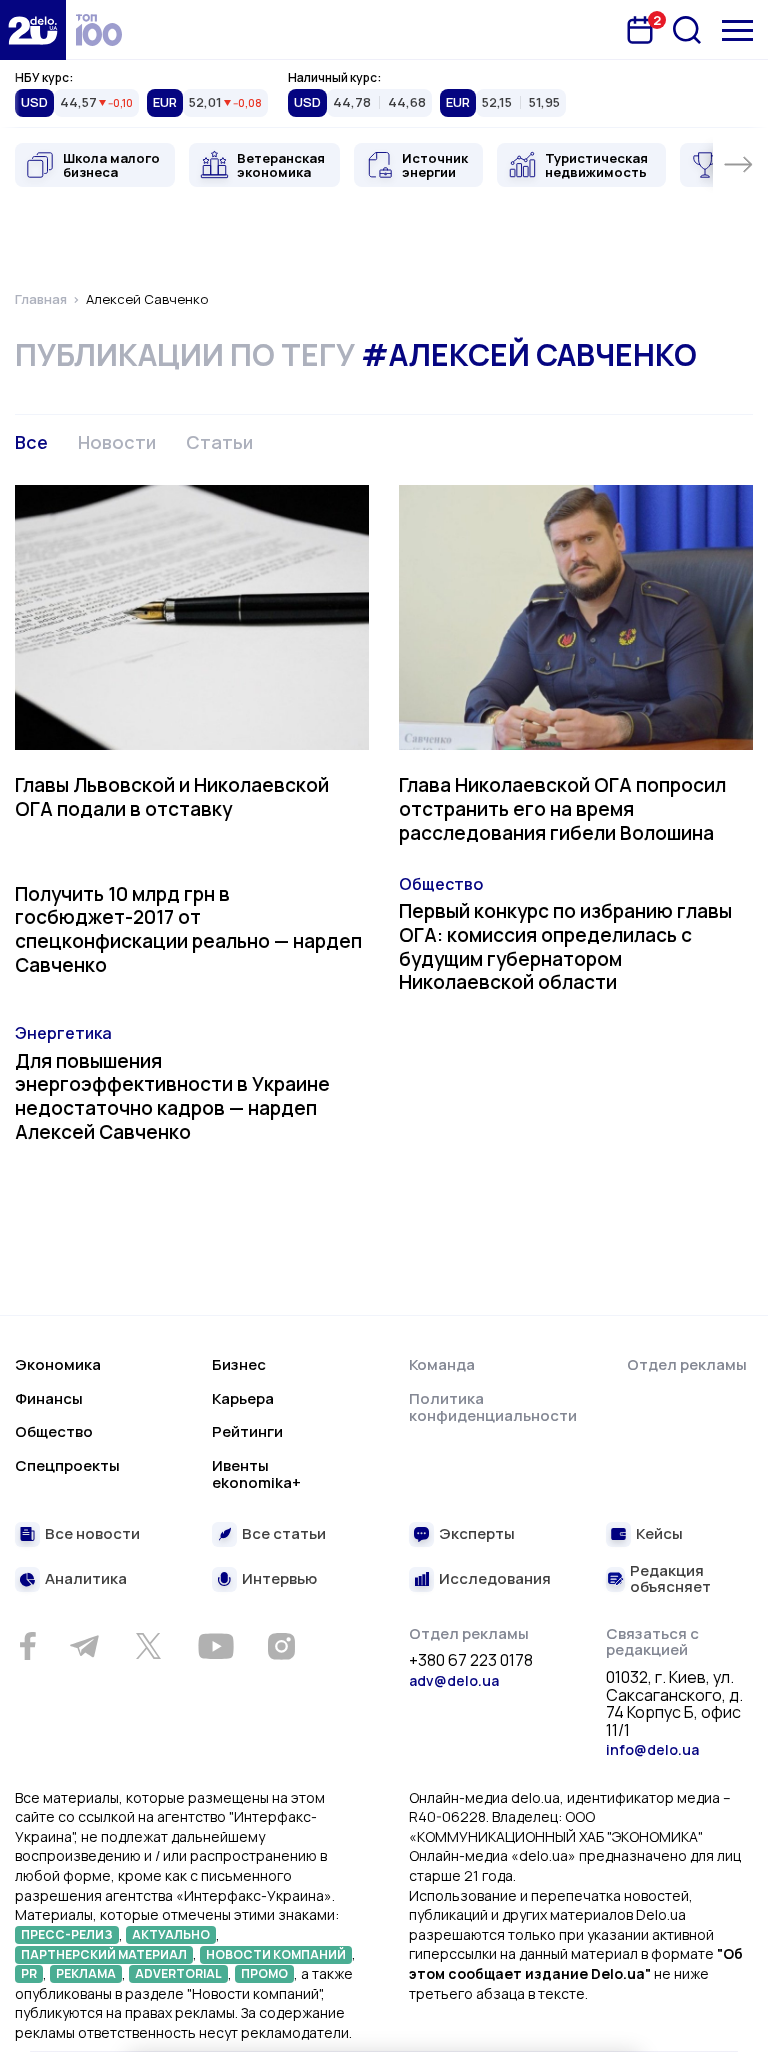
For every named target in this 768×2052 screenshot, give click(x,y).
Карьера (243, 1398)
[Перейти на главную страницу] (33, 30)
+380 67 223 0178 (471, 1661)
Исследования (495, 1579)
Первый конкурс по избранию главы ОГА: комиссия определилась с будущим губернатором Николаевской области (565, 946)
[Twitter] (148, 1646)
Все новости (92, 1534)
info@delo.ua (652, 1749)
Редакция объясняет (670, 1579)
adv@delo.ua (454, 1680)
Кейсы (659, 1534)
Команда (442, 1364)
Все (31, 442)
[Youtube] (215, 1646)
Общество (441, 884)
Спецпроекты (67, 1465)
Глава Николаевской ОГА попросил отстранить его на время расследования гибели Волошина (562, 809)
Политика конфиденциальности (493, 1407)
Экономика (58, 1364)
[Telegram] (84, 1646)
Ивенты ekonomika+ (256, 1474)
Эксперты (477, 1534)
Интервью (279, 1579)
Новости (117, 442)
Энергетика (63, 1033)
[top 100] (99, 30)
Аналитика (86, 1579)
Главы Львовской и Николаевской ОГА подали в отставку (172, 797)
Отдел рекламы (687, 1364)
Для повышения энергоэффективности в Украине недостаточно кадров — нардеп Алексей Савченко (172, 1096)
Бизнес (239, 1364)
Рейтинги (247, 1431)
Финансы (49, 1398)
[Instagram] (281, 1646)
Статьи (219, 442)
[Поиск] (687, 30)
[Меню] (737, 30)
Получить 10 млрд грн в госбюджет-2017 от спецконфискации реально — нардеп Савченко (188, 929)
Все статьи (284, 1534)
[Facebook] (27, 1646)
